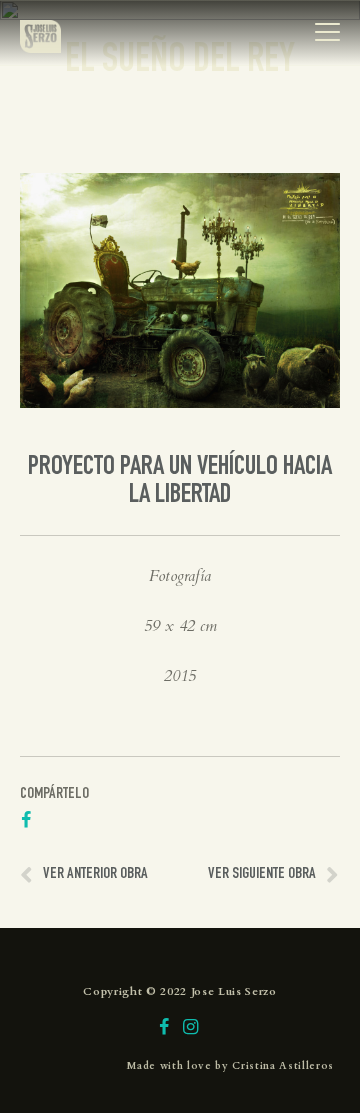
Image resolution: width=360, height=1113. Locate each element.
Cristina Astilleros (283, 1066)
